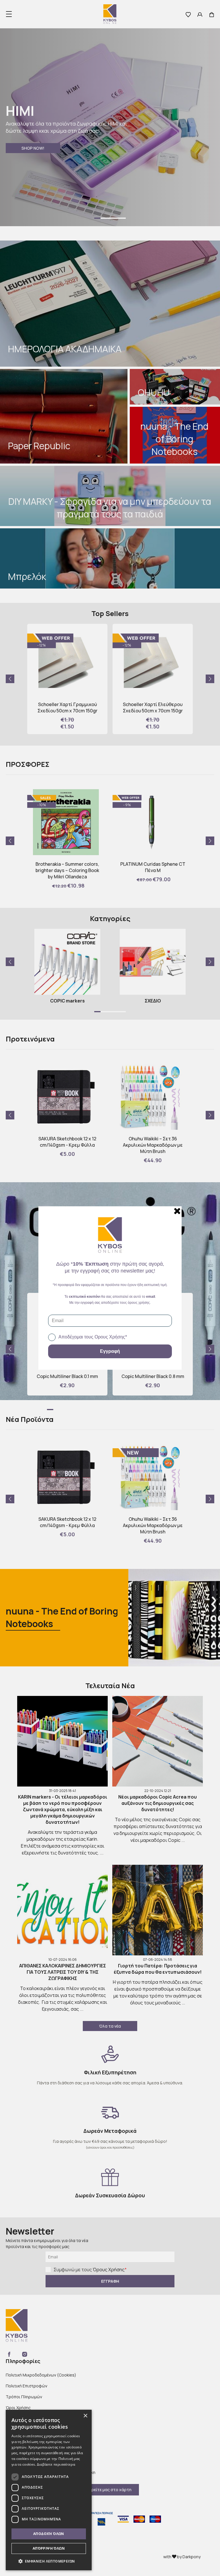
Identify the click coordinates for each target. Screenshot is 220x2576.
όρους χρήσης (139, 1303)
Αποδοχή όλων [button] (49, 2534)
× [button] (85, 2416)
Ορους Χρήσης (110, 1337)
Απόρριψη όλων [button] (49, 2548)
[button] (49, 2561)
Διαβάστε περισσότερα (56, 2464)
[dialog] (49, 2490)
